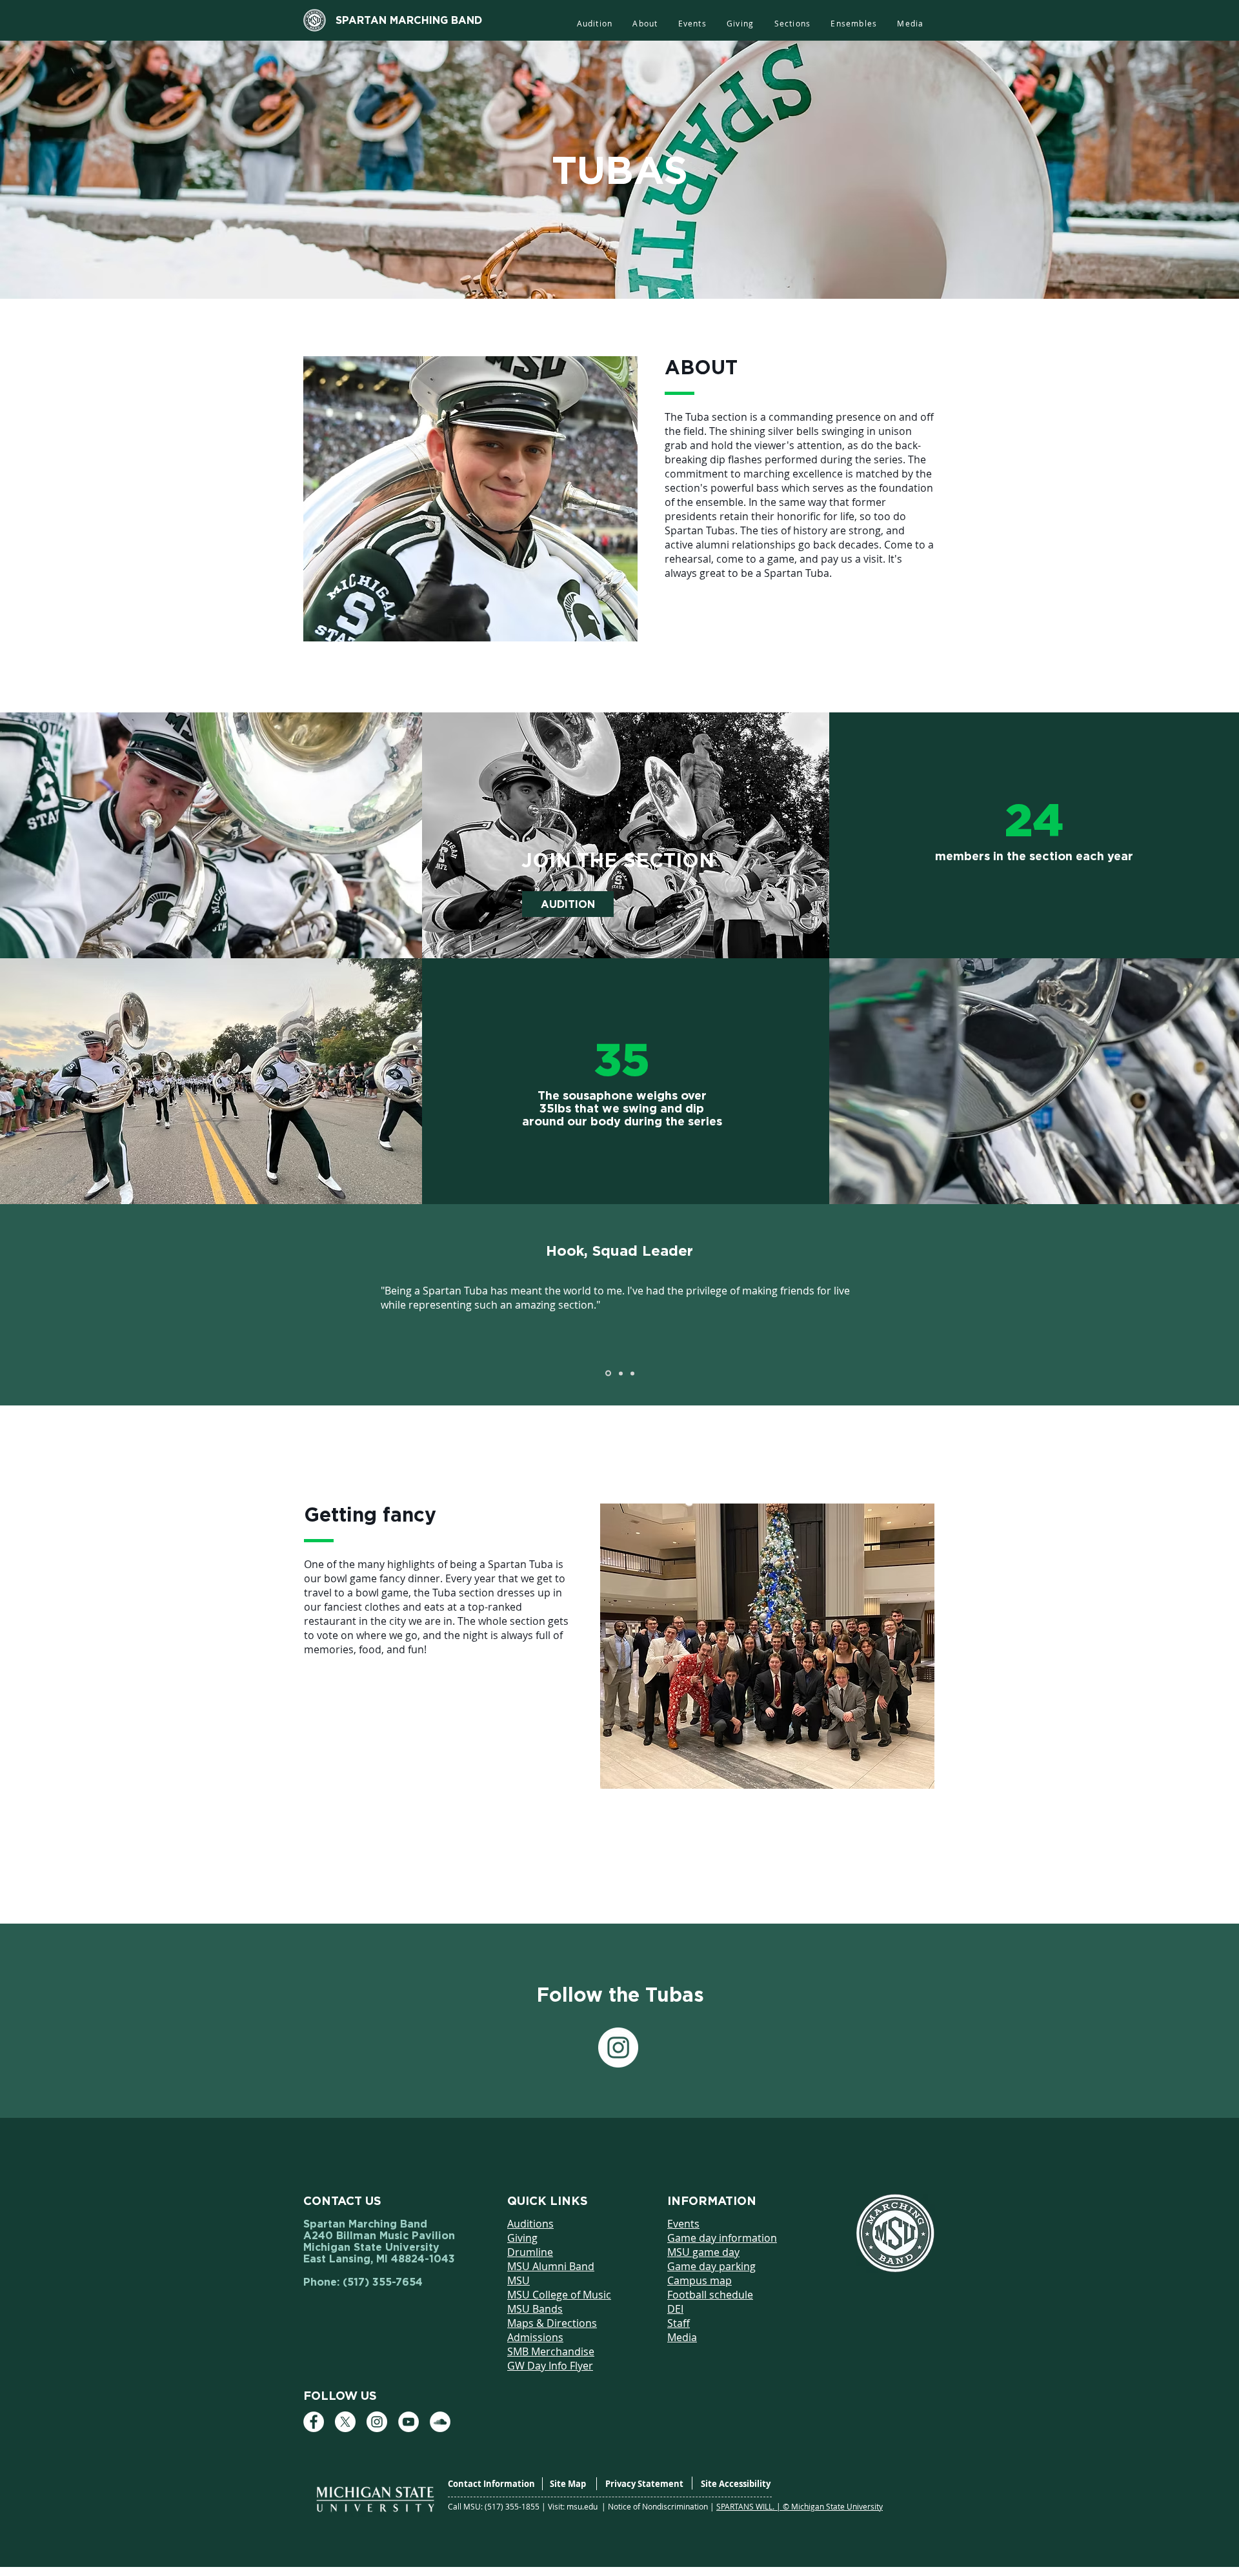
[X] (345, 2422)
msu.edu (583, 2506)
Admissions (535, 2337)
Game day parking (711, 2266)
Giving (522, 2238)
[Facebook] (314, 2422)
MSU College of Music (559, 2295)
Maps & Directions (552, 2323)
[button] (792, 24)
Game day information (722, 2238)
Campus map (700, 2280)
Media (682, 2337)
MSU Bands (535, 2309)
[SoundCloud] (440, 2422)
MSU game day (703, 2252)
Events (683, 2224)
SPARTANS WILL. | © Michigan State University (800, 2506)
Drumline (530, 2252)
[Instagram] (618, 2048)
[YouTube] (408, 2422)
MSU (519, 2280)
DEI (675, 2309)
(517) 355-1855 (513, 2506)
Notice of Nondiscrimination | (662, 2506)
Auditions (530, 2224)
